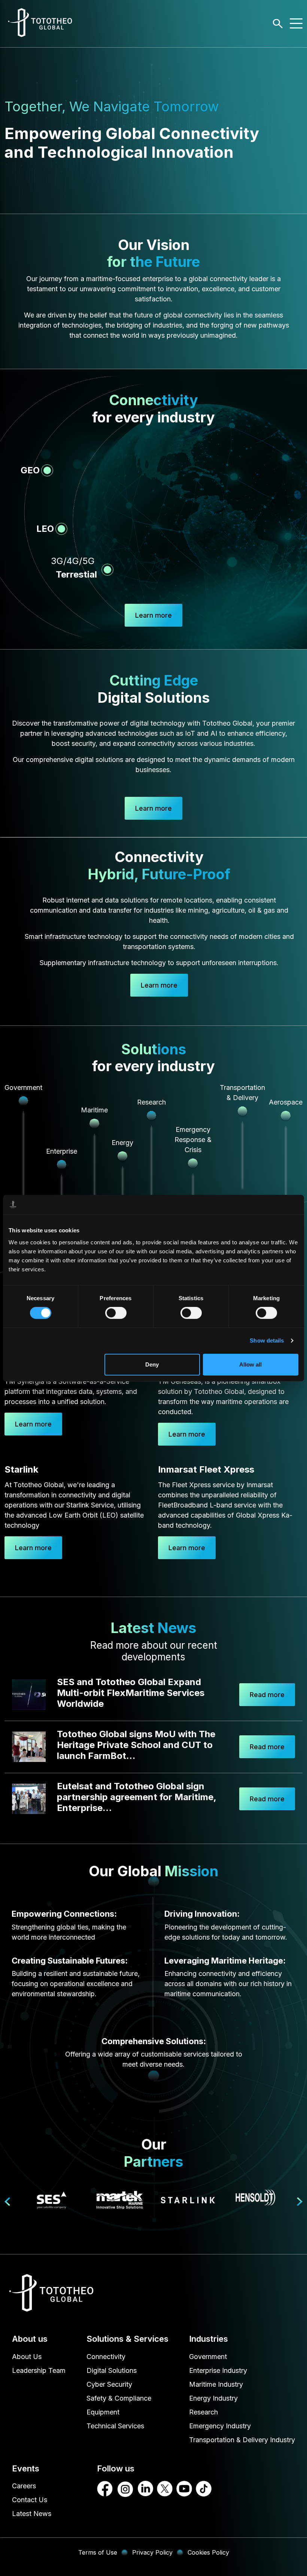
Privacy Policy (152, 2552)
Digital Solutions (112, 2370)
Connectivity (106, 2357)
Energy (122, 1143)
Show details (267, 1340)
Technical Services (115, 2426)
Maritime (94, 1110)
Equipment (103, 2412)
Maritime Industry (216, 2384)
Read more (267, 1695)
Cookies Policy (208, 2552)
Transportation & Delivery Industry (242, 2440)
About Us (27, 2357)
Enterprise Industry (218, 2370)
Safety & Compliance (119, 2398)
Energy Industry (213, 2398)
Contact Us (30, 2500)
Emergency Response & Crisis (193, 1140)
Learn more (153, 615)
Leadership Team (39, 2370)
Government (23, 1087)
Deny (152, 1364)
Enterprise (62, 1151)
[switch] (116, 1313)
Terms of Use (98, 2552)
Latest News (32, 2514)
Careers (24, 2486)
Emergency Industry (220, 2426)
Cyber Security (109, 2384)
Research (151, 1102)
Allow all (250, 1364)
